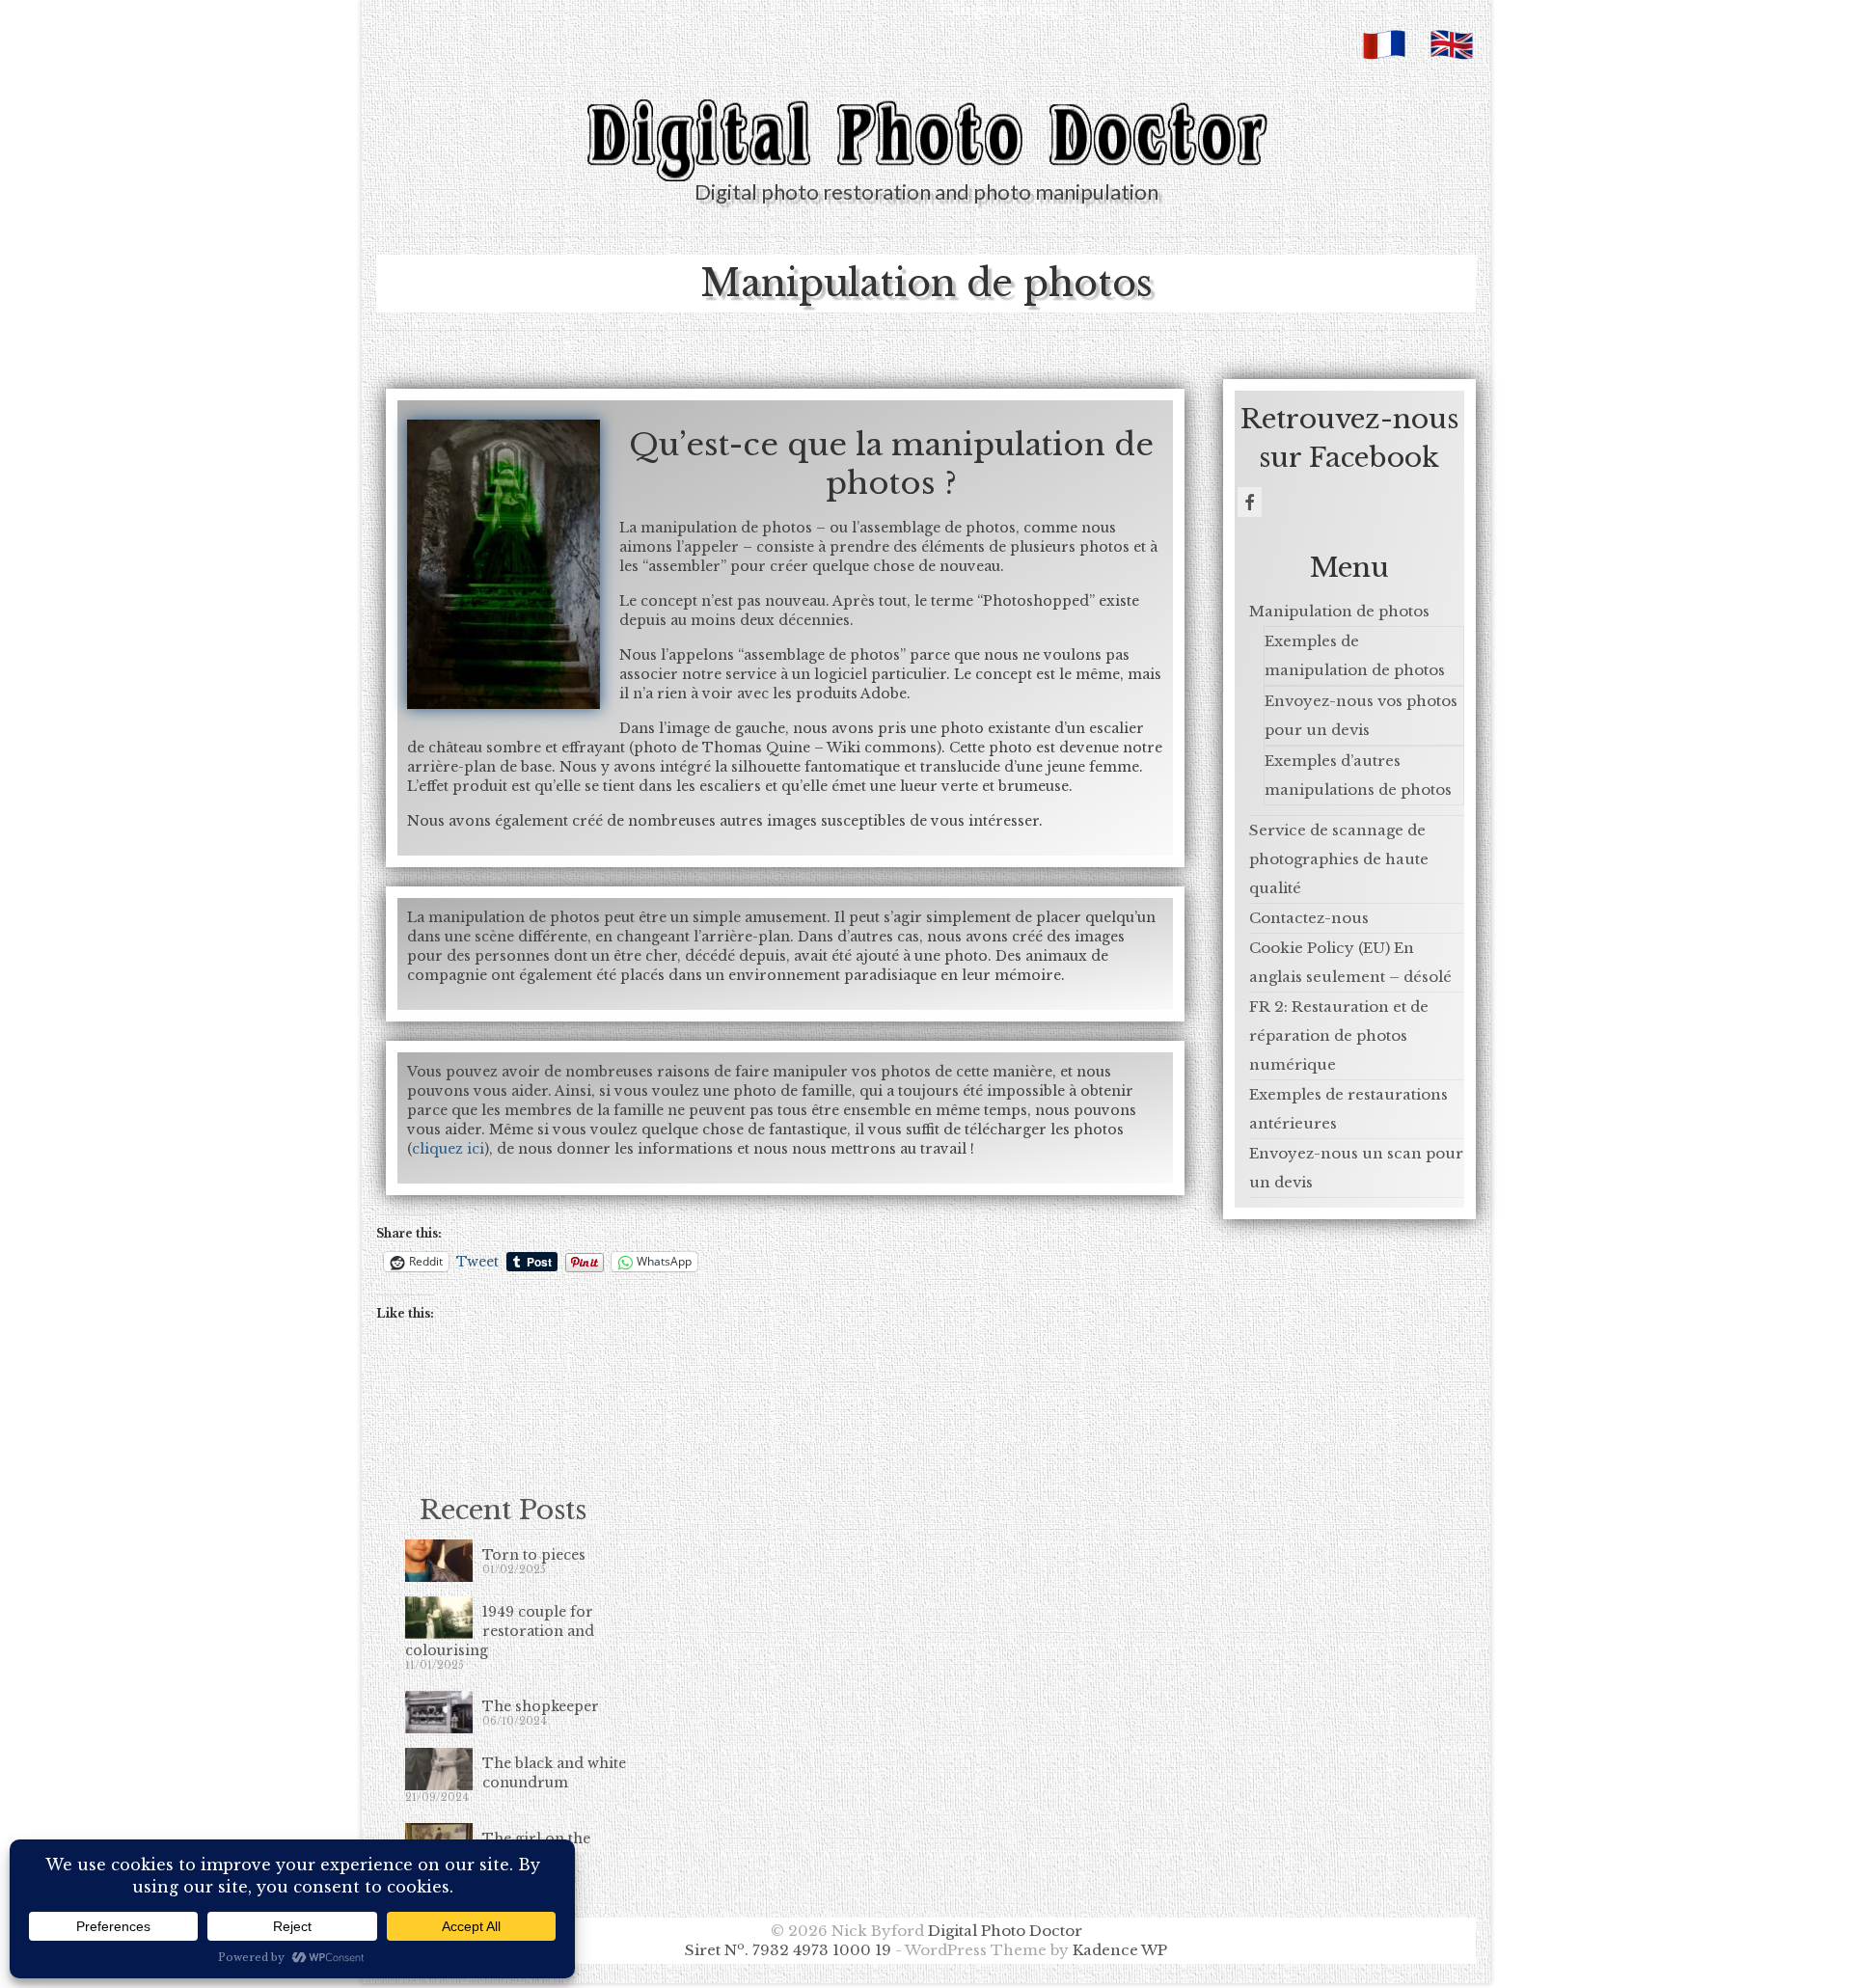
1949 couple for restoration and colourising (500, 1631)
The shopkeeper (541, 1706)
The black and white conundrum (554, 1773)
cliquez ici (448, 1149)
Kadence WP (1120, 1950)
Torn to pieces (534, 1555)
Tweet (477, 1261)
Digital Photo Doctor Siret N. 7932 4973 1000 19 (884, 1940)
